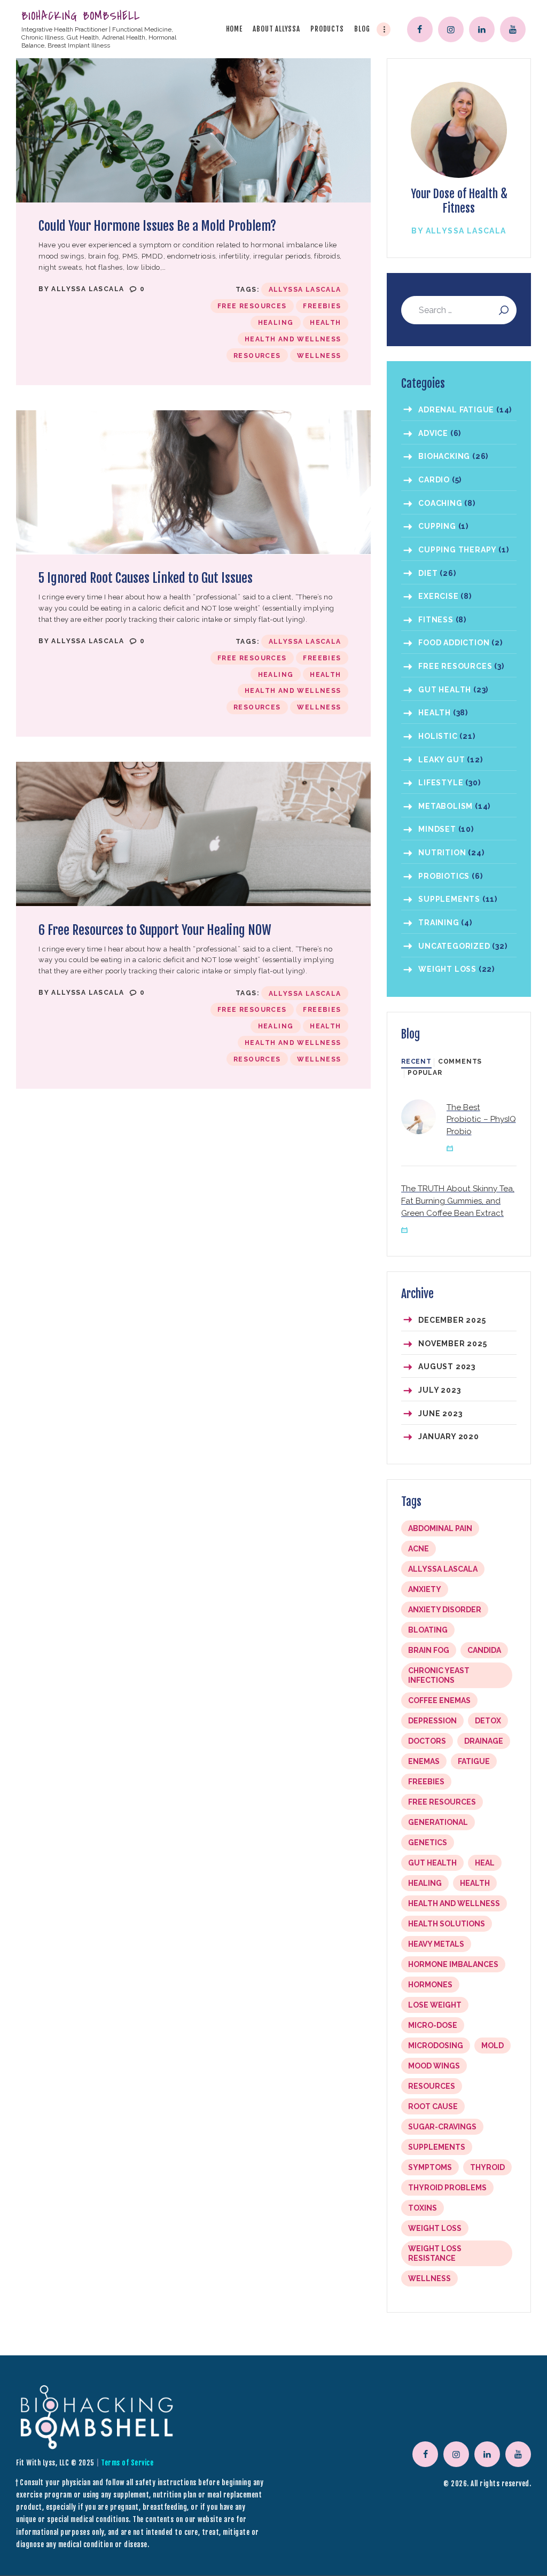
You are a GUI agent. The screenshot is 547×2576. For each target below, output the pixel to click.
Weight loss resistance (435, 2253)
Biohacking (444, 456)
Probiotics (444, 876)
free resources (252, 306)
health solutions (447, 1924)
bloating (428, 1630)
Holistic (438, 736)
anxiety (425, 1589)
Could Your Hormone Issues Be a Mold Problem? (157, 226)
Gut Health (445, 690)
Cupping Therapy (457, 550)
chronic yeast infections (439, 1675)
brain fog (429, 1650)
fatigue (474, 1761)
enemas (424, 1761)
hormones (430, 1985)
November (452, 1344)
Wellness (319, 356)
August (447, 1367)
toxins (423, 2208)
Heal (485, 1863)
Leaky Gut (441, 760)
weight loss (435, 2228)
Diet (428, 573)
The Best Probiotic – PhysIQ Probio (481, 1120)
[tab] (416, 1062)
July (439, 1390)
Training (439, 923)
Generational (438, 1822)
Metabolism (446, 806)
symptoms (430, 2167)
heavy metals (436, 1944)
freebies (322, 306)
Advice (433, 433)
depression (432, 1721)
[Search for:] (459, 311)
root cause (433, 2106)
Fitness (436, 620)
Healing (276, 323)
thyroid (487, 2167)
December (452, 1320)
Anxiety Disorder (445, 1610)
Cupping (437, 526)
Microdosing (436, 2046)
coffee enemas (439, 1700)
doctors (427, 1741)
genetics (428, 1843)
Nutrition (442, 853)
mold (493, 2046)
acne (419, 1549)
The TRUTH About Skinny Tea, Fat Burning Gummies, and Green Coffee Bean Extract (458, 1201)
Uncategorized (454, 946)
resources (257, 356)
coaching (440, 503)
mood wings (434, 2066)
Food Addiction (454, 643)
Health (325, 323)
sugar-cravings (442, 2127)
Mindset (437, 829)
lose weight (435, 2005)
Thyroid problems (447, 2188)
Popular (425, 1073)
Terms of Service (127, 2463)
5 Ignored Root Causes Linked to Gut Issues (146, 578)
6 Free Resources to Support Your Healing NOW (155, 930)
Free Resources (455, 666)
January (449, 1437)
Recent (416, 1061)
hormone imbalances (453, 1964)
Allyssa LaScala (89, 289)
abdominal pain (440, 1528)
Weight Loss (447, 969)
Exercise (438, 596)
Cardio (434, 480)
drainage (484, 1741)
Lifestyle (441, 783)
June (440, 1414)
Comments (460, 1061)
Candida (484, 1650)
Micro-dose (433, 2025)
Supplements (449, 899)
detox (488, 1721)
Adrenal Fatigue (456, 410)
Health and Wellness (293, 339)
